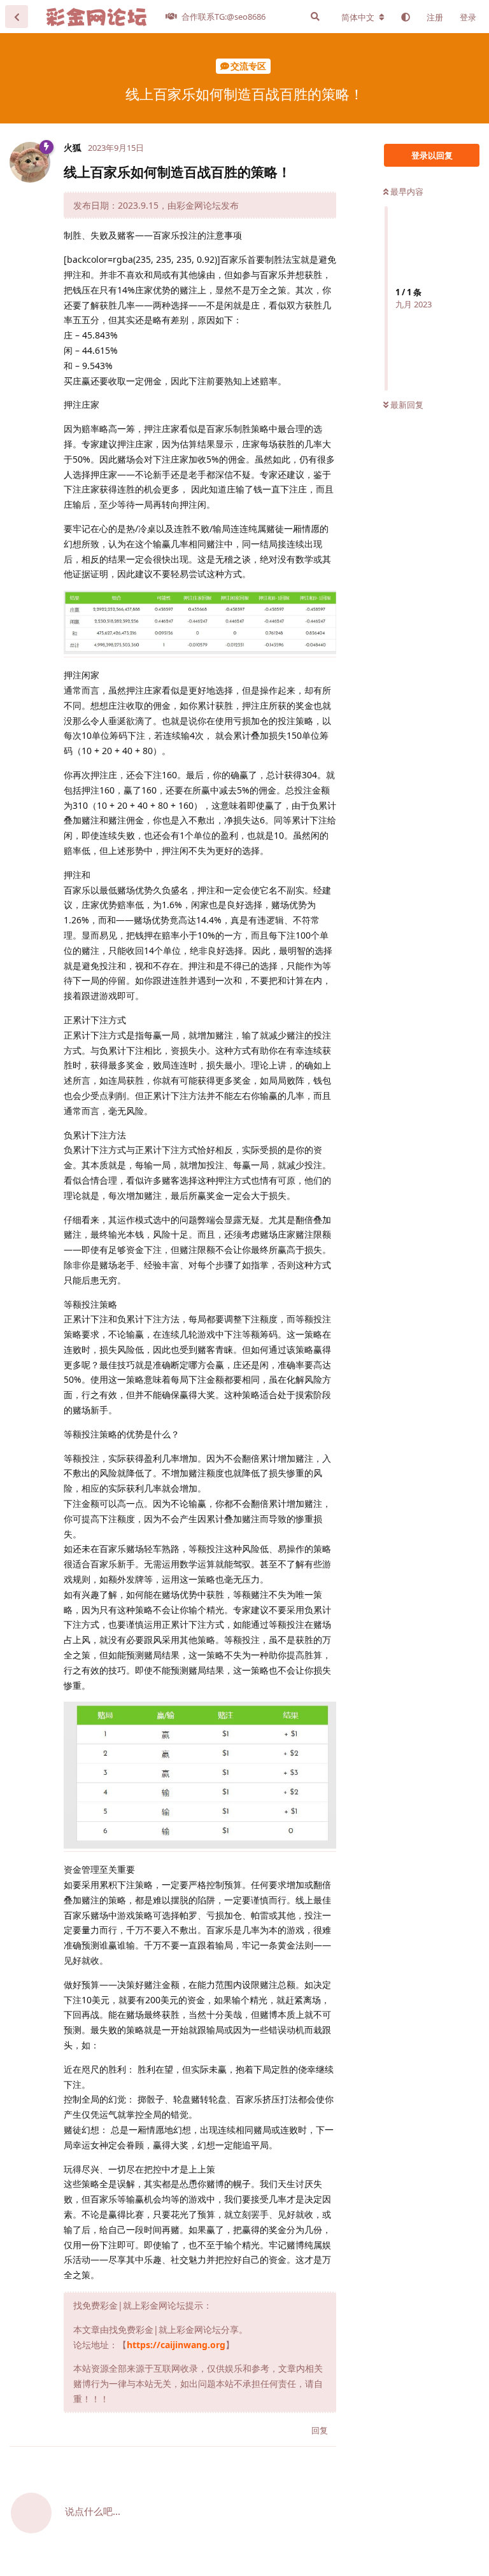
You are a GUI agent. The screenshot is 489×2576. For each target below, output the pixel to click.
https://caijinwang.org (176, 2345)
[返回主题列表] (17, 17)
